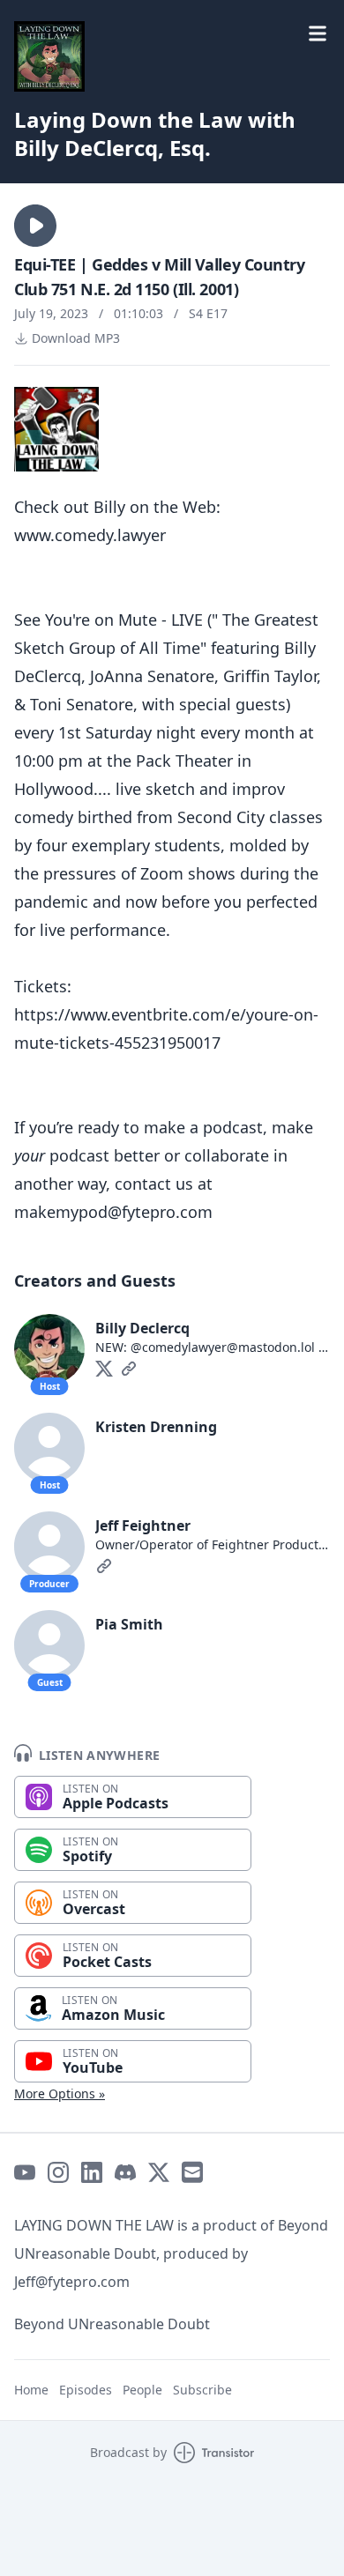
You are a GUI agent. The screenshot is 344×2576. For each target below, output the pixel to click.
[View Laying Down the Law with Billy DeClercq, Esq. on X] (159, 2172)
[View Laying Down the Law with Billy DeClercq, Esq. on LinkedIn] (92, 2172)
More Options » (60, 2093)
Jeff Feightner (143, 1526)
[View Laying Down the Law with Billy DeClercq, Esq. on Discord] (125, 2172)
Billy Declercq (142, 1328)
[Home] (172, 56)
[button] (35, 226)
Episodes (86, 2390)
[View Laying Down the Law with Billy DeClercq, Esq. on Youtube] (25, 2172)
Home (31, 2390)
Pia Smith (129, 1624)
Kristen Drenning (156, 1427)
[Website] (129, 1369)
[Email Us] (192, 2172)
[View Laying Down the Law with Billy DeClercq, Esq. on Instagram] (58, 2172)
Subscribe (202, 2390)
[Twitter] (104, 1369)
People (142, 2390)
